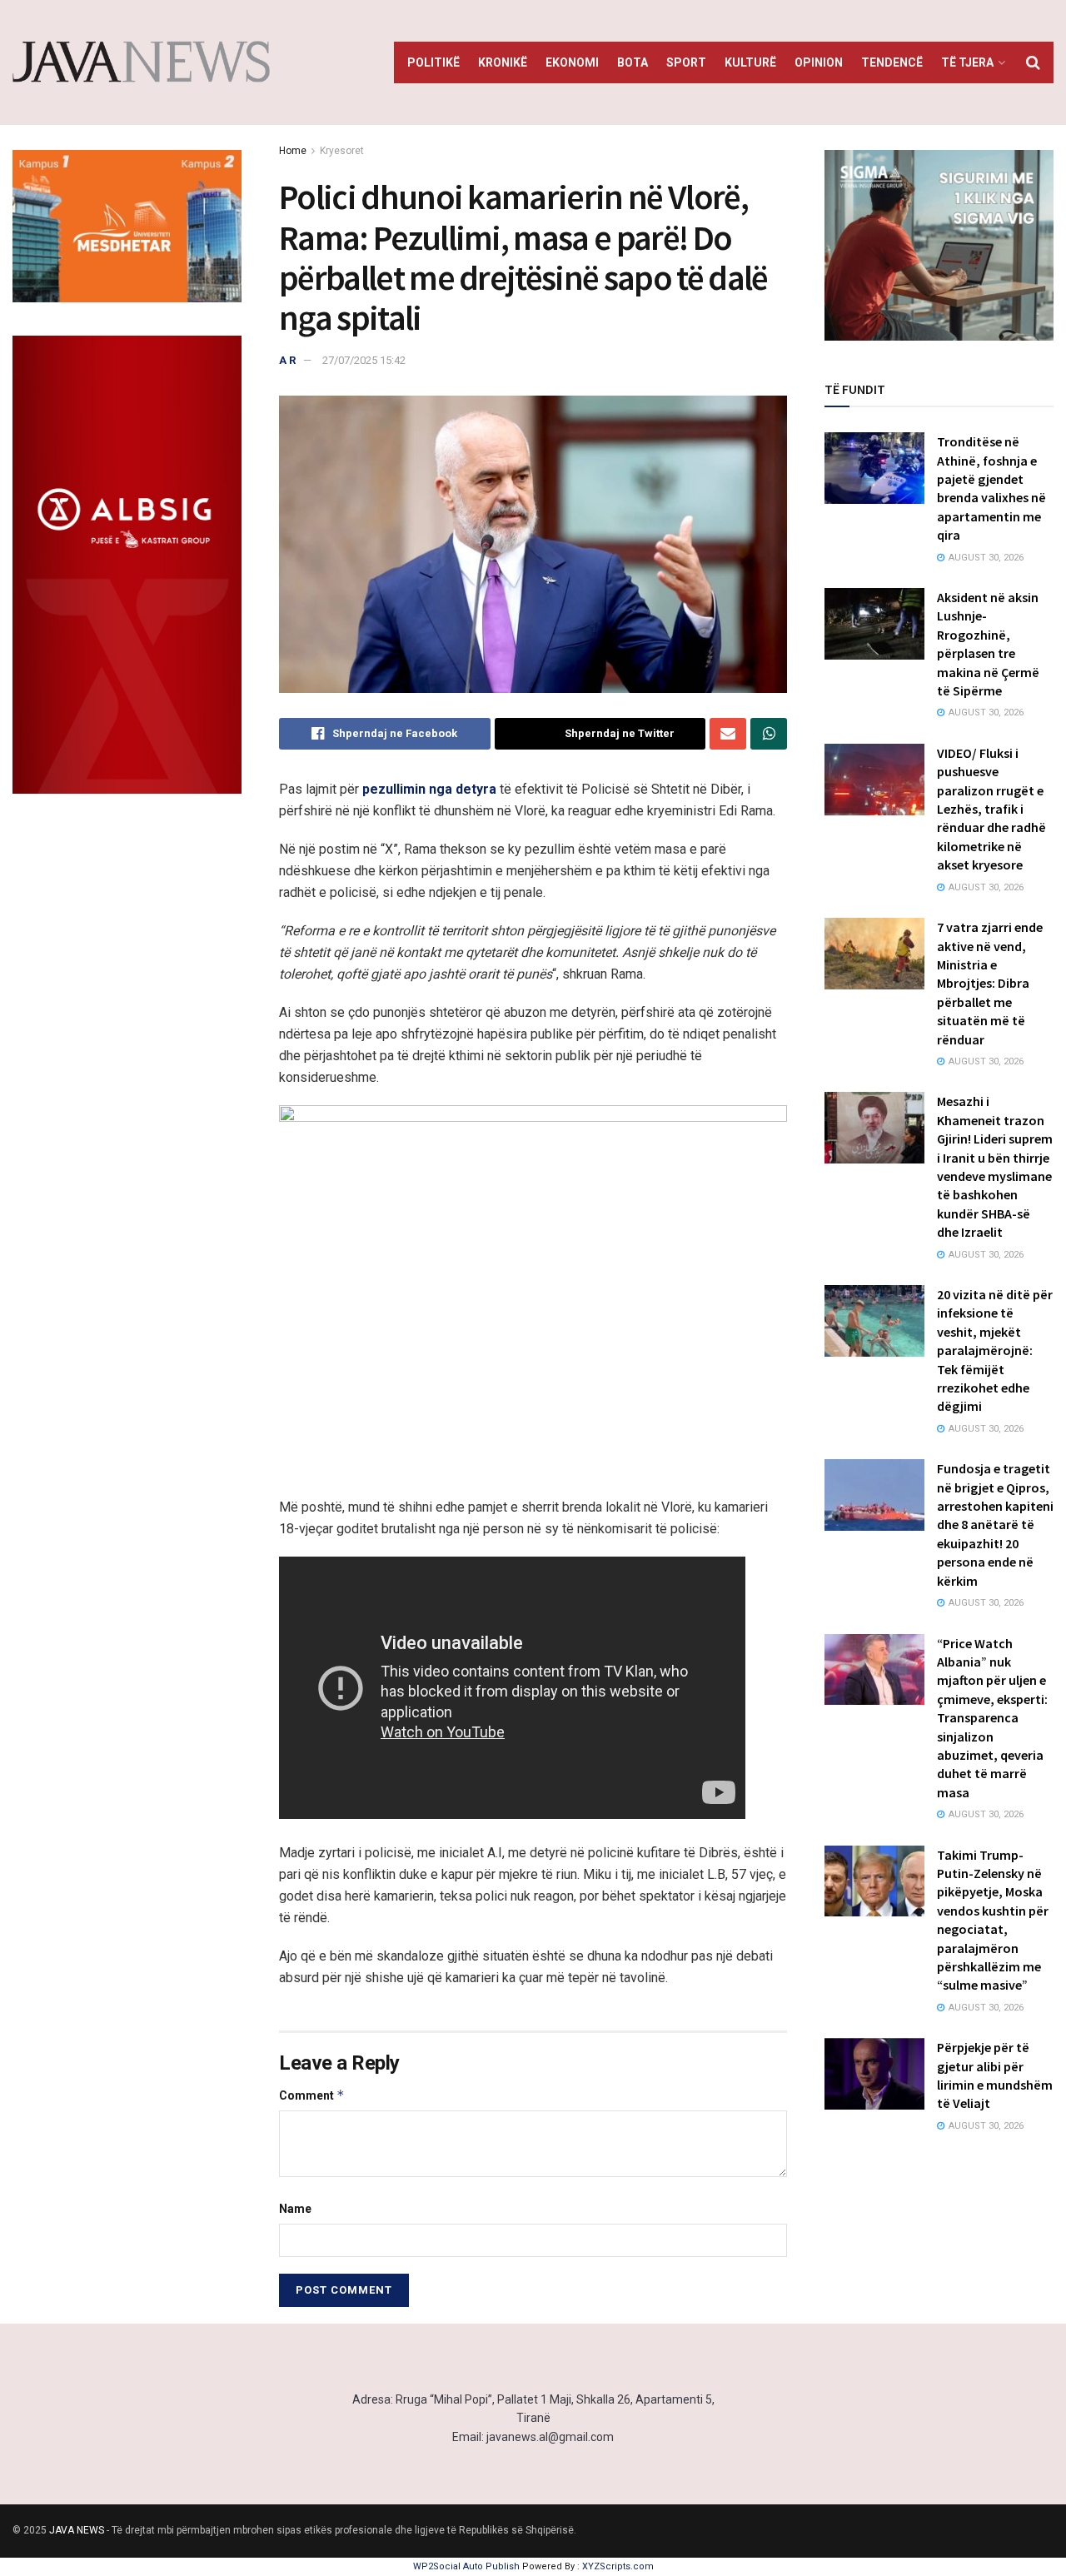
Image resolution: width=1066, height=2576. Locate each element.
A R (287, 360)
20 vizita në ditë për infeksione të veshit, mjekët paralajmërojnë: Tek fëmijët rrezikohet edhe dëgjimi (995, 1350)
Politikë (433, 62)
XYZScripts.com (618, 2566)
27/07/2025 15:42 (364, 360)
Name (295, 2209)
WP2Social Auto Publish (466, 2566)
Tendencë (892, 62)
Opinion (819, 62)
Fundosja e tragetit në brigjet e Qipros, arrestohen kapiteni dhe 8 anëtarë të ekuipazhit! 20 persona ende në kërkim (995, 1524)
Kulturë (750, 62)
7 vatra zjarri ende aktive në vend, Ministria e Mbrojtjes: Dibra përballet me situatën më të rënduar (990, 983)
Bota (633, 62)
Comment (312, 2095)
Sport (686, 62)
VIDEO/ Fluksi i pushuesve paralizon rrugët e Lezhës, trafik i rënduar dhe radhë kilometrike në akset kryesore (991, 809)
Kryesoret (342, 151)
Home (293, 151)
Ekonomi (572, 62)
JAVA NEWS (77, 2530)
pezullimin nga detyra (429, 789)
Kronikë (503, 62)
